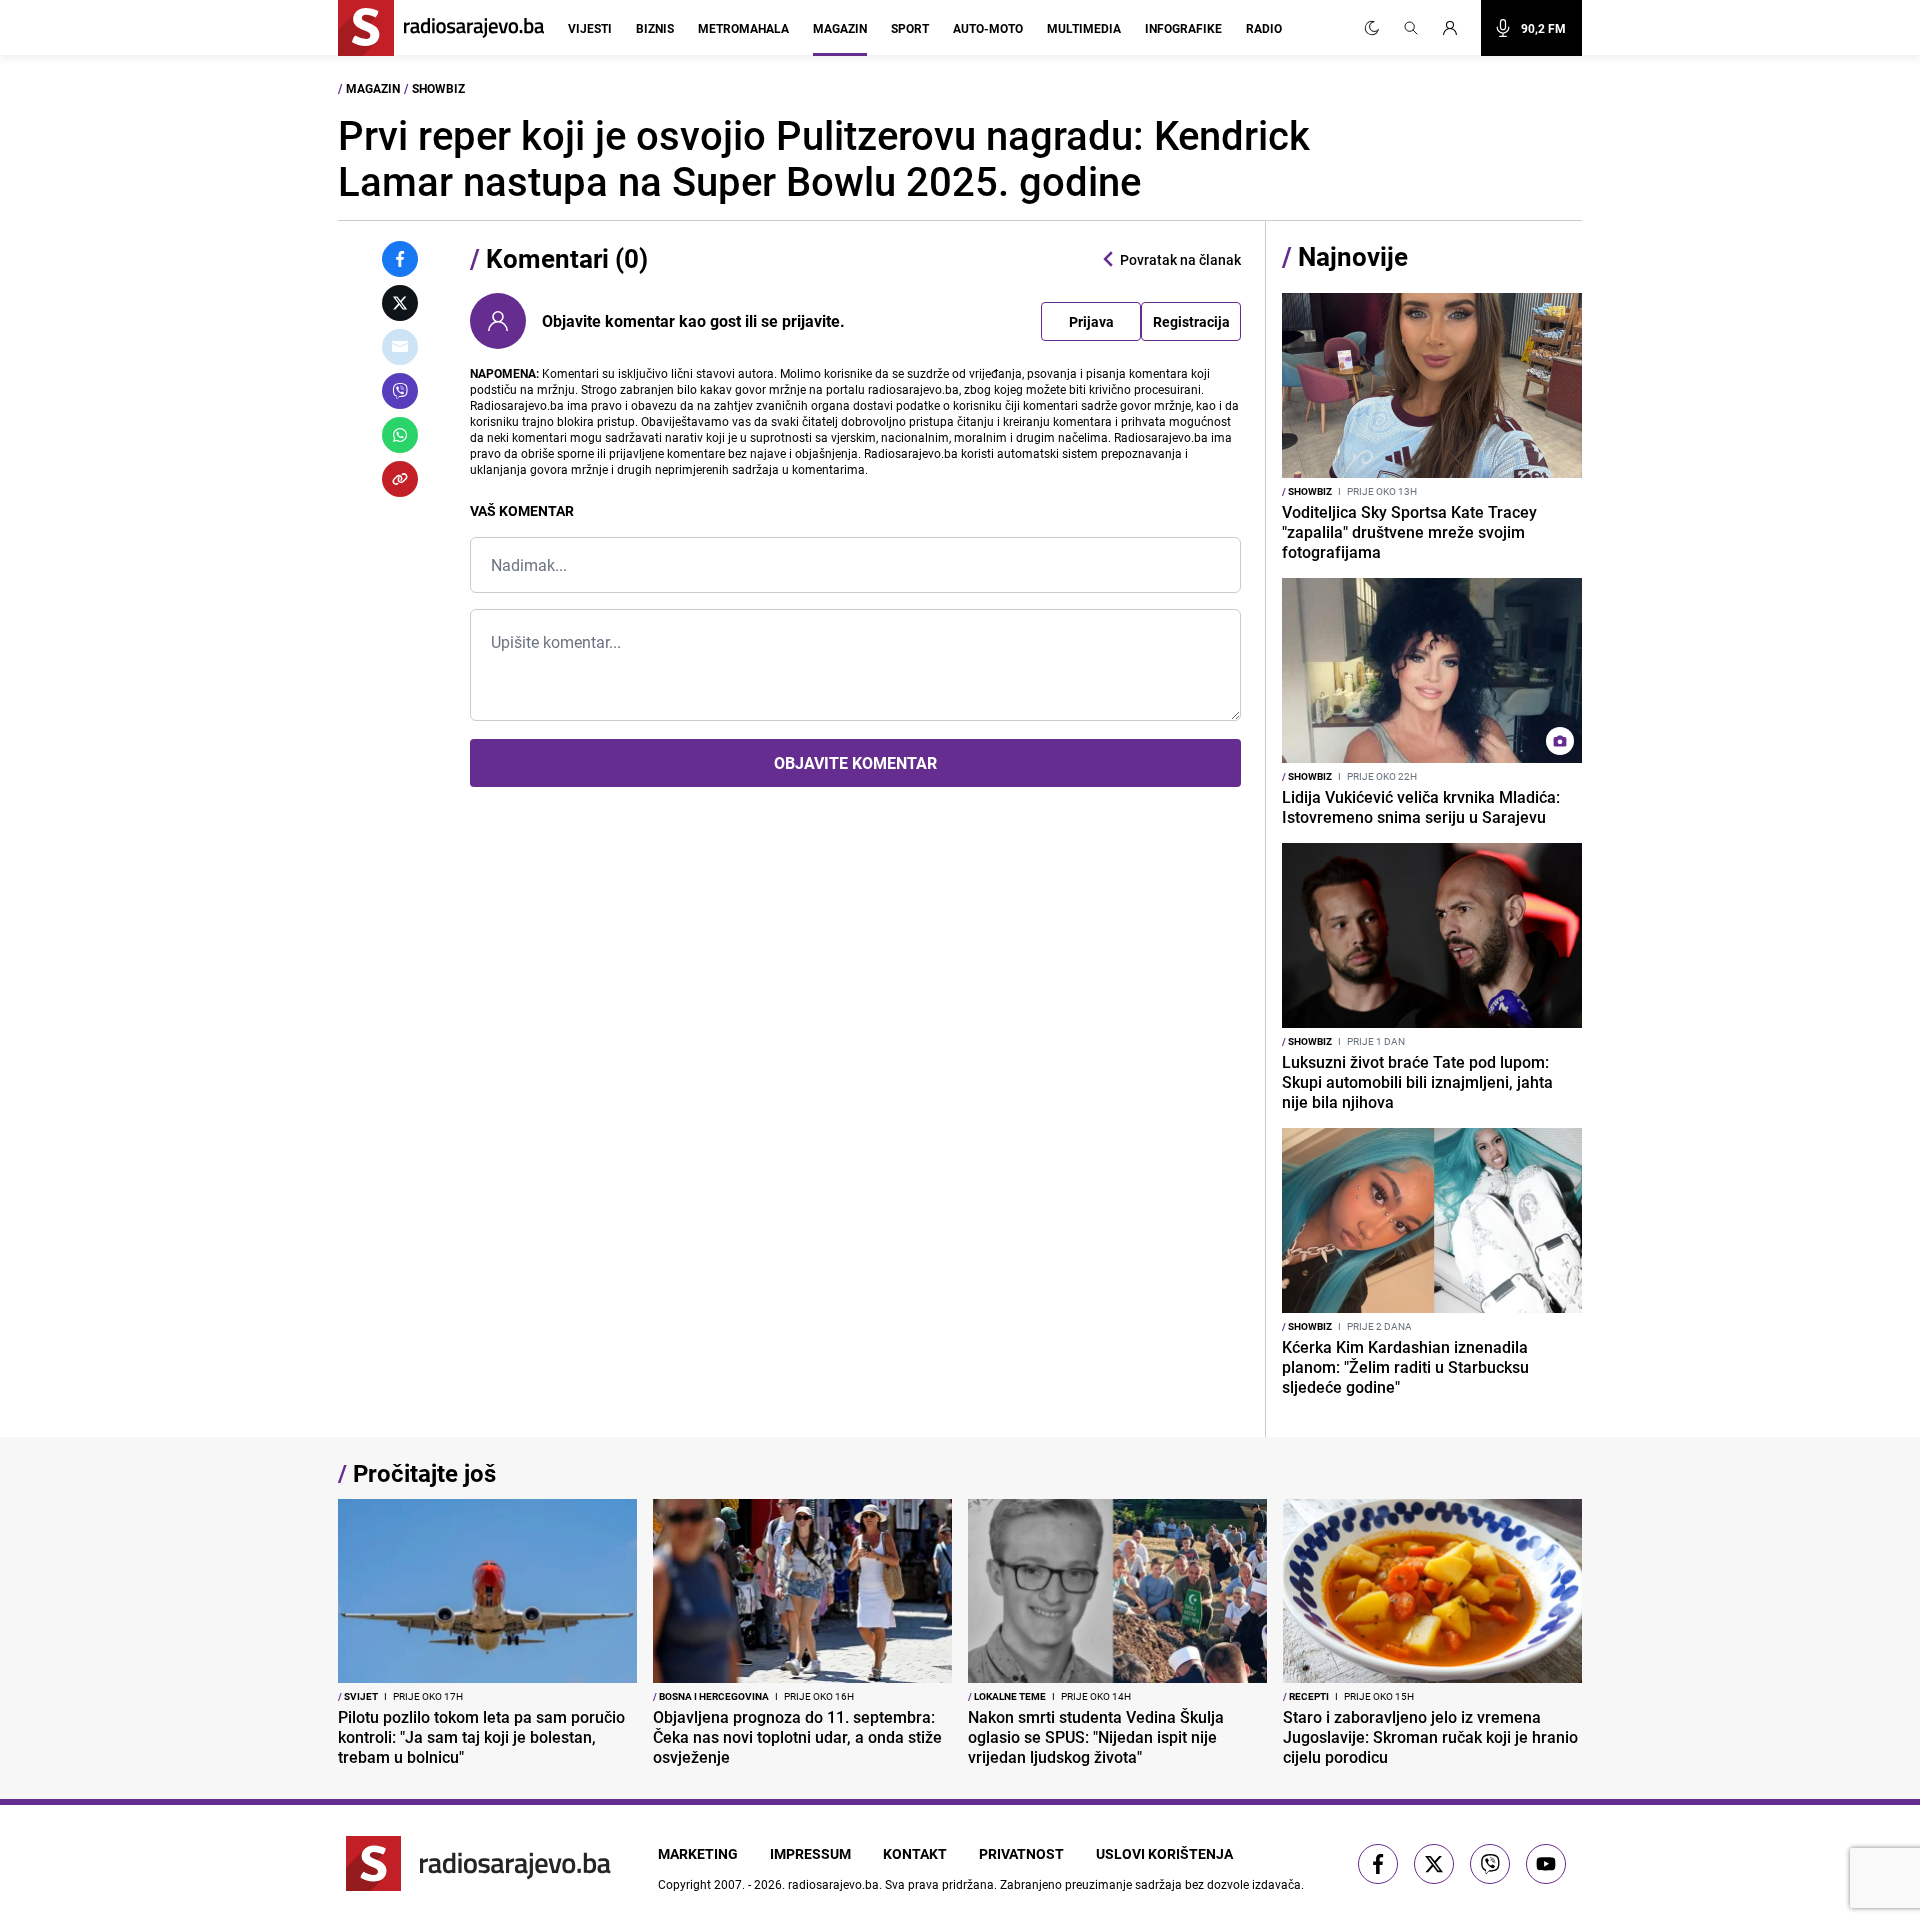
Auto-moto (988, 28)
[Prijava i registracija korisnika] (1456, 28)
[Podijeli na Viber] (400, 391)
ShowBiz (438, 88)
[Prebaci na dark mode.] (1372, 28)
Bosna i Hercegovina (711, 1696)
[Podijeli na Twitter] (400, 303)
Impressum (810, 1853)
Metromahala (743, 28)
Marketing (698, 1853)
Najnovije (1353, 256)
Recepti (1306, 1696)
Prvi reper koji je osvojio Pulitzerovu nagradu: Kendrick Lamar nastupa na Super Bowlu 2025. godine (824, 158)
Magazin (840, 28)
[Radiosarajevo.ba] (478, 1863)
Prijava (1091, 321)
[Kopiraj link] (400, 479)
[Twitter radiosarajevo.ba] (1434, 1864)
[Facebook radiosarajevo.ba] (1378, 1864)
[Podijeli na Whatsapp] (400, 435)
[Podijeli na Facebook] (400, 259)
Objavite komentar (855, 763)
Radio (1264, 28)
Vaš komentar (522, 510)
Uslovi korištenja (1164, 1853)
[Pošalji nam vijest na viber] (1490, 1864)
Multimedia (1084, 28)
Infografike (1183, 28)
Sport (910, 28)
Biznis (655, 28)
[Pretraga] (1411, 28)
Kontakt (915, 1853)
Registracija (1191, 321)
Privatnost (1021, 1853)
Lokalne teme (1007, 1696)
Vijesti (590, 28)
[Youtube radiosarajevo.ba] (1546, 1864)
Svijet (358, 1696)
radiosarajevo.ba (833, 1884)
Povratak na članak (1180, 259)
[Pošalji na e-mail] (400, 347)
